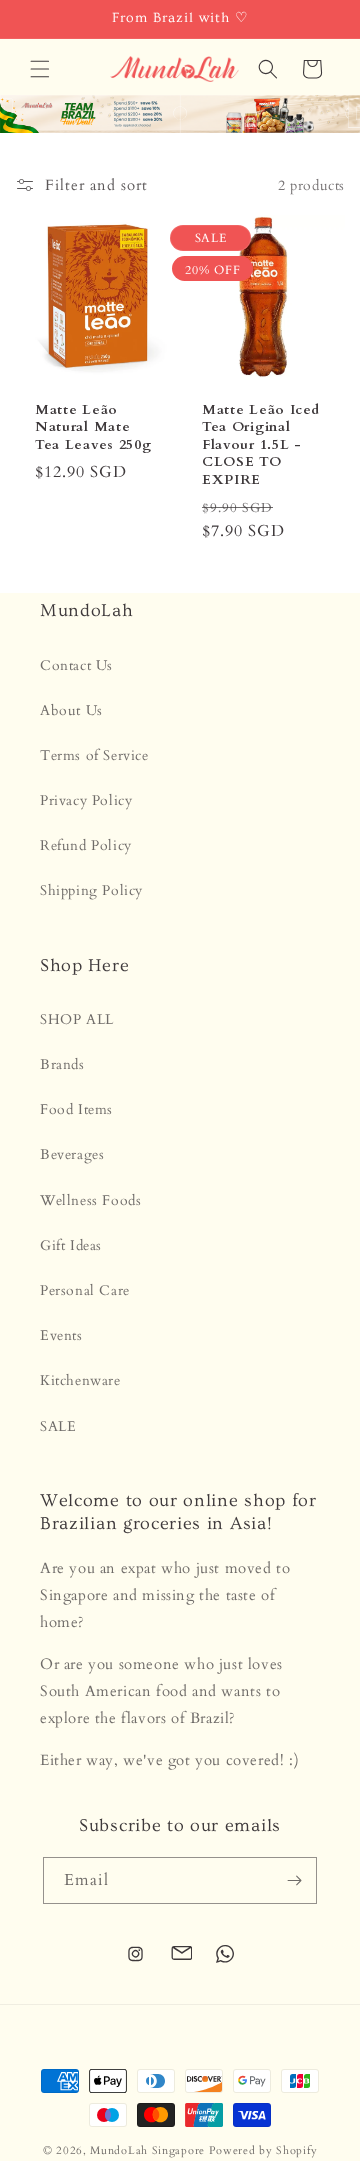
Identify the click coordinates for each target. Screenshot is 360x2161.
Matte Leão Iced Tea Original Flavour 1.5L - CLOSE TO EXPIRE (260, 444)
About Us (71, 710)
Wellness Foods (90, 1200)
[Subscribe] (294, 1880)
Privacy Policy (86, 800)
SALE (58, 1426)
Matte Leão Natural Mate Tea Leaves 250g (93, 427)
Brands (62, 1064)
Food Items (76, 1109)
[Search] (268, 69)
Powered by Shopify (263, 2150)
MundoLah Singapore (147, 2150)
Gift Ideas (71, 1245)
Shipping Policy (91, 890)
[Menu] (40, 69)
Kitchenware (80, 1380)
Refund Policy (86, 845)
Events (61, 1335)
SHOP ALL (77, 1019)
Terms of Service (94, 755)
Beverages (72, 1154)
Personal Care (85, 1290)
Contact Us (76, 665)
